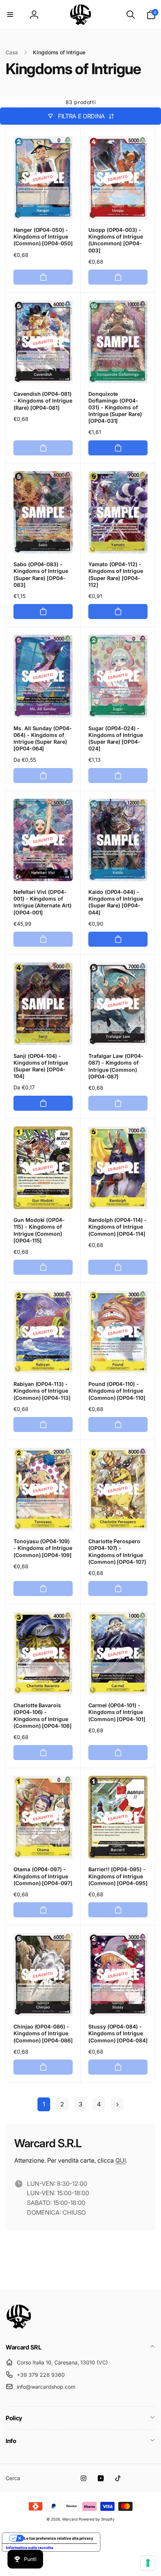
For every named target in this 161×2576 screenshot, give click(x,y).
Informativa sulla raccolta (30, 2548)
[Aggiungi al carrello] (43, 277)
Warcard (70, 2519)
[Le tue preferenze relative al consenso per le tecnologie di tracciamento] (148, 2563)
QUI (121, 2160)
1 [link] (44, 2104)
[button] (10, 15)
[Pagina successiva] (117, 2104)
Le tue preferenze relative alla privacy (59, 2538)
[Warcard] (19, 2327)
